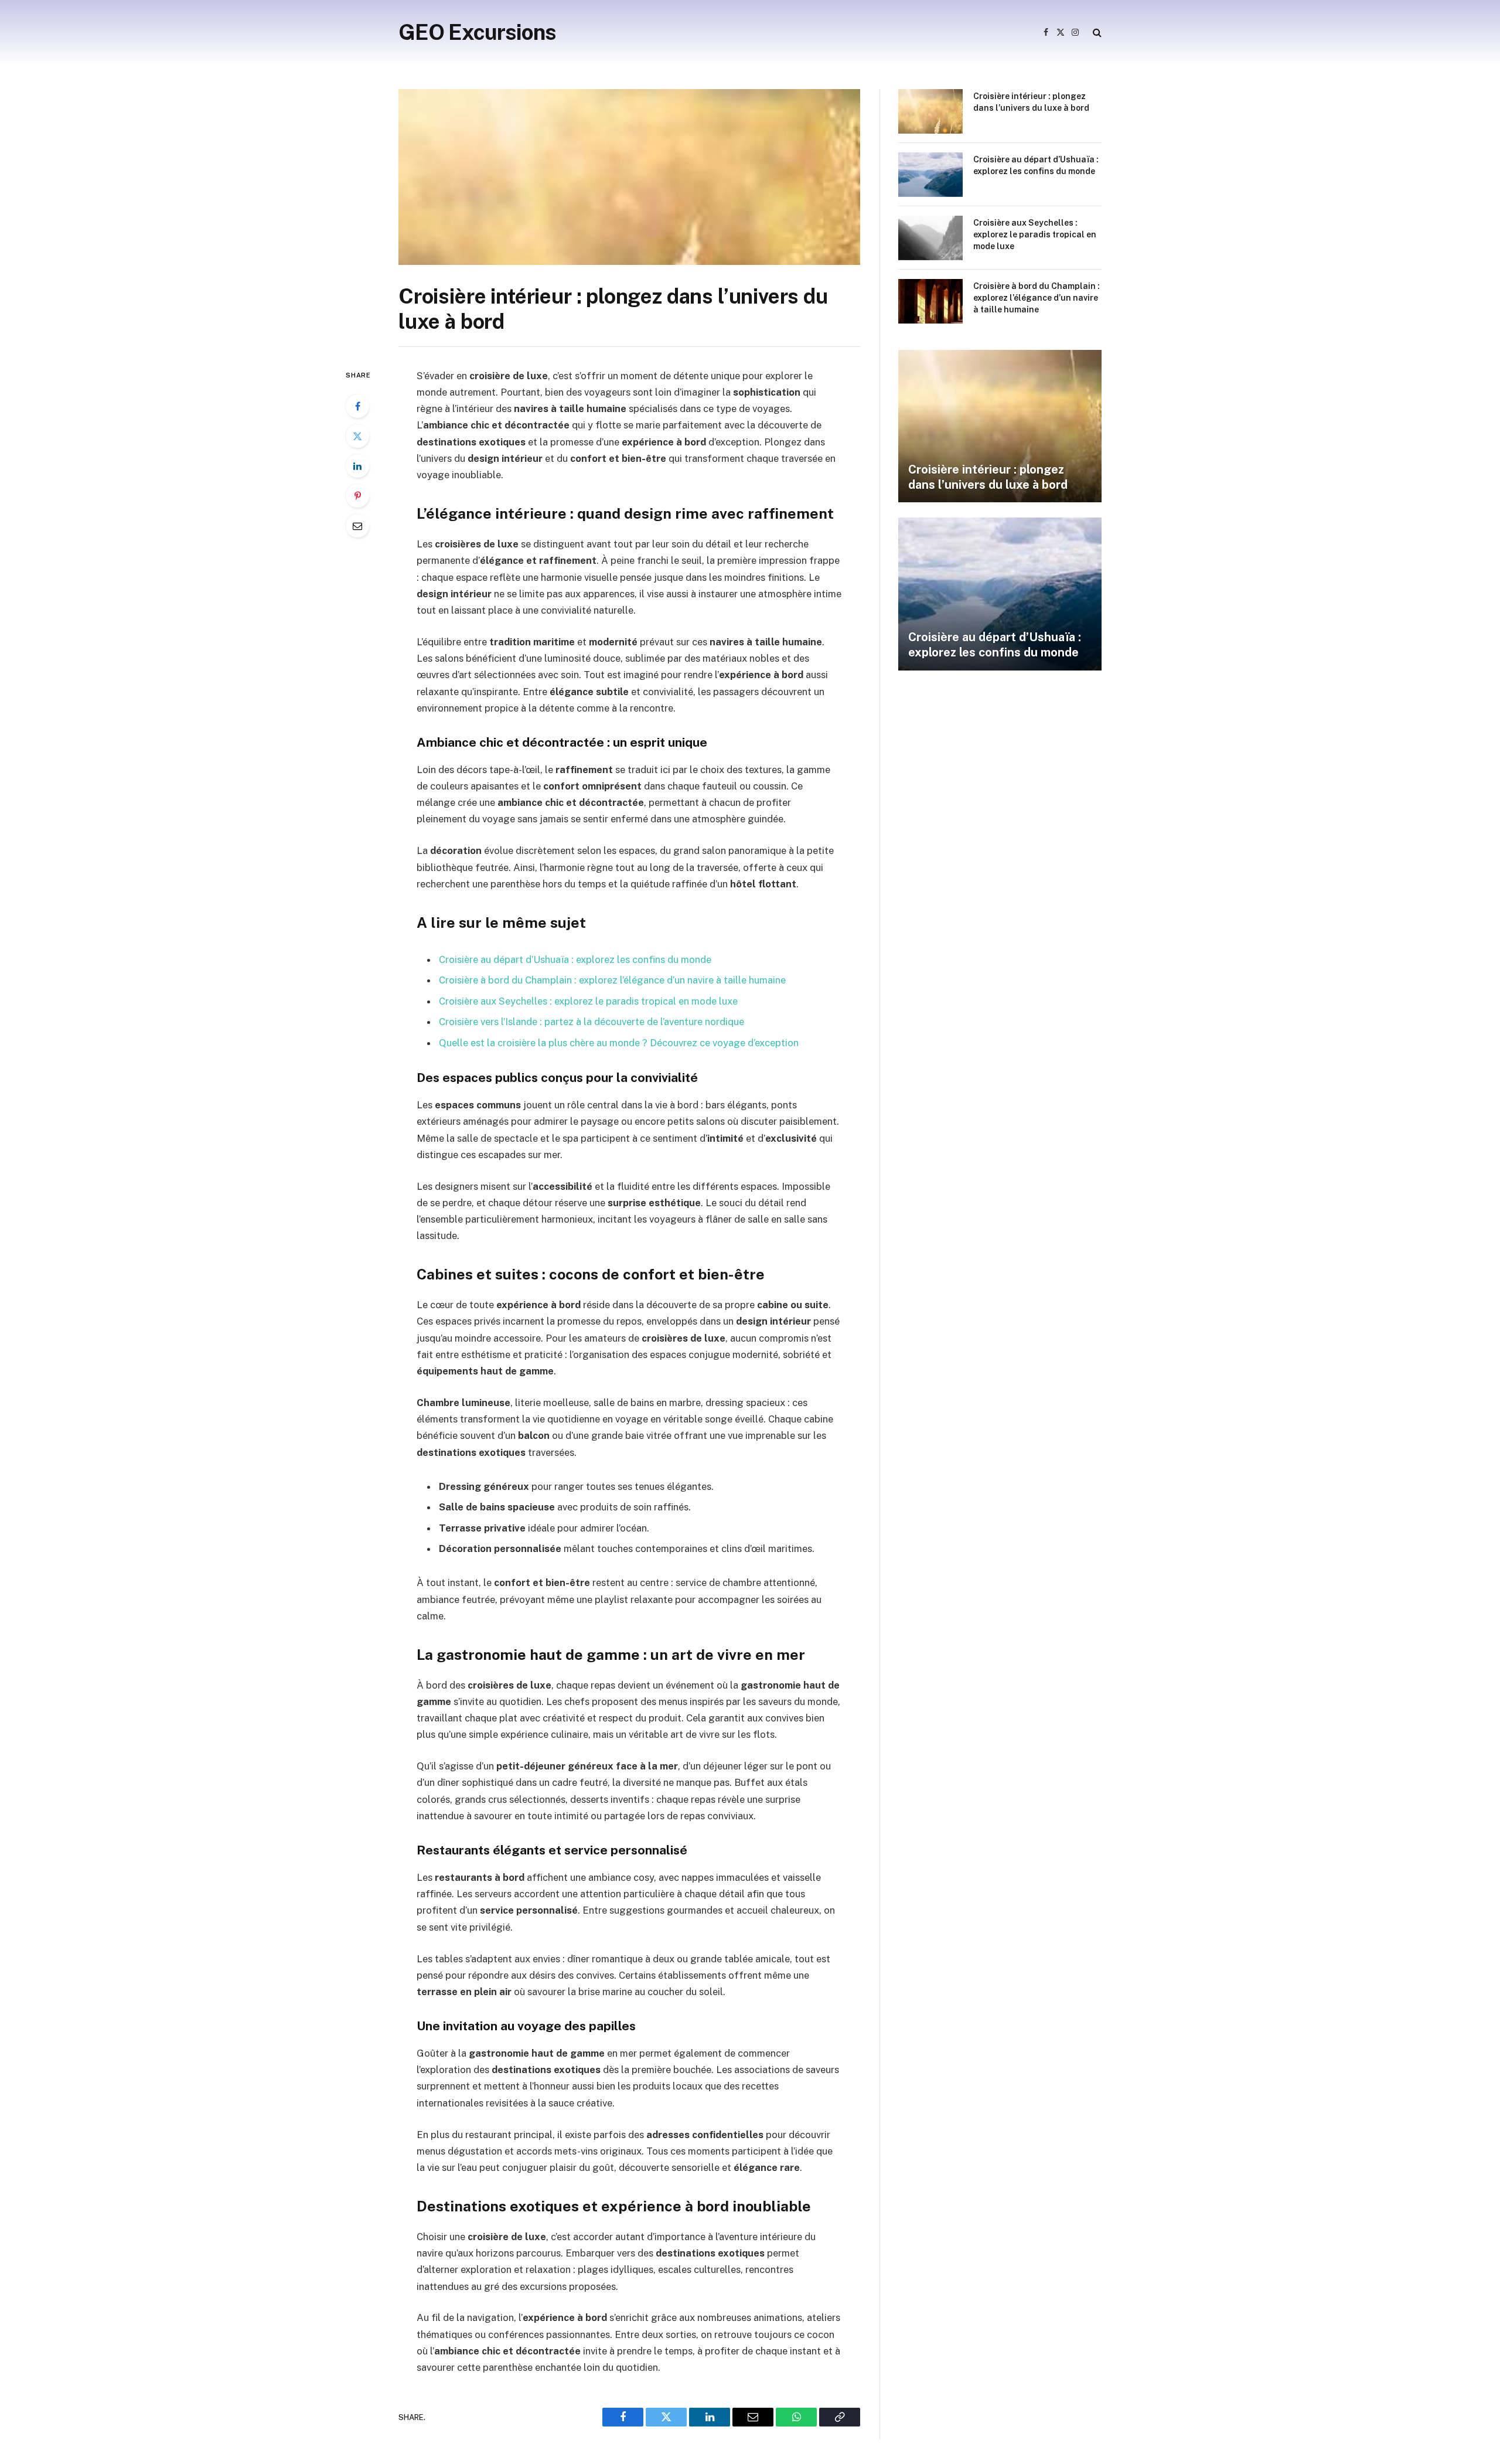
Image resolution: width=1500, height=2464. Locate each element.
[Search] (1096, 33)
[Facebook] (357, 406)
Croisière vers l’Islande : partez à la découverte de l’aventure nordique (592, 1022)
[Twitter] (357, 436)
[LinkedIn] (357, 466)
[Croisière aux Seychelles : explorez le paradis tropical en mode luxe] (930, 238)
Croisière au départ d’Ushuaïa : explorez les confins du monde (575, 959)
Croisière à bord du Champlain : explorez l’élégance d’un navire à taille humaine (612, 980)
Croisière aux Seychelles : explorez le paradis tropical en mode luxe (588, 1001)
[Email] (357, 526)
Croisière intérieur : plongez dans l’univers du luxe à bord (1031, 102)
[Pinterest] (357, 496)
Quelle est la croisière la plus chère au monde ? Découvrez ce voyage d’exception (619, 1043)
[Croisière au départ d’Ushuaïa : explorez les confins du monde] (930, 175)
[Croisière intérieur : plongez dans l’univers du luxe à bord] (629, 177)
